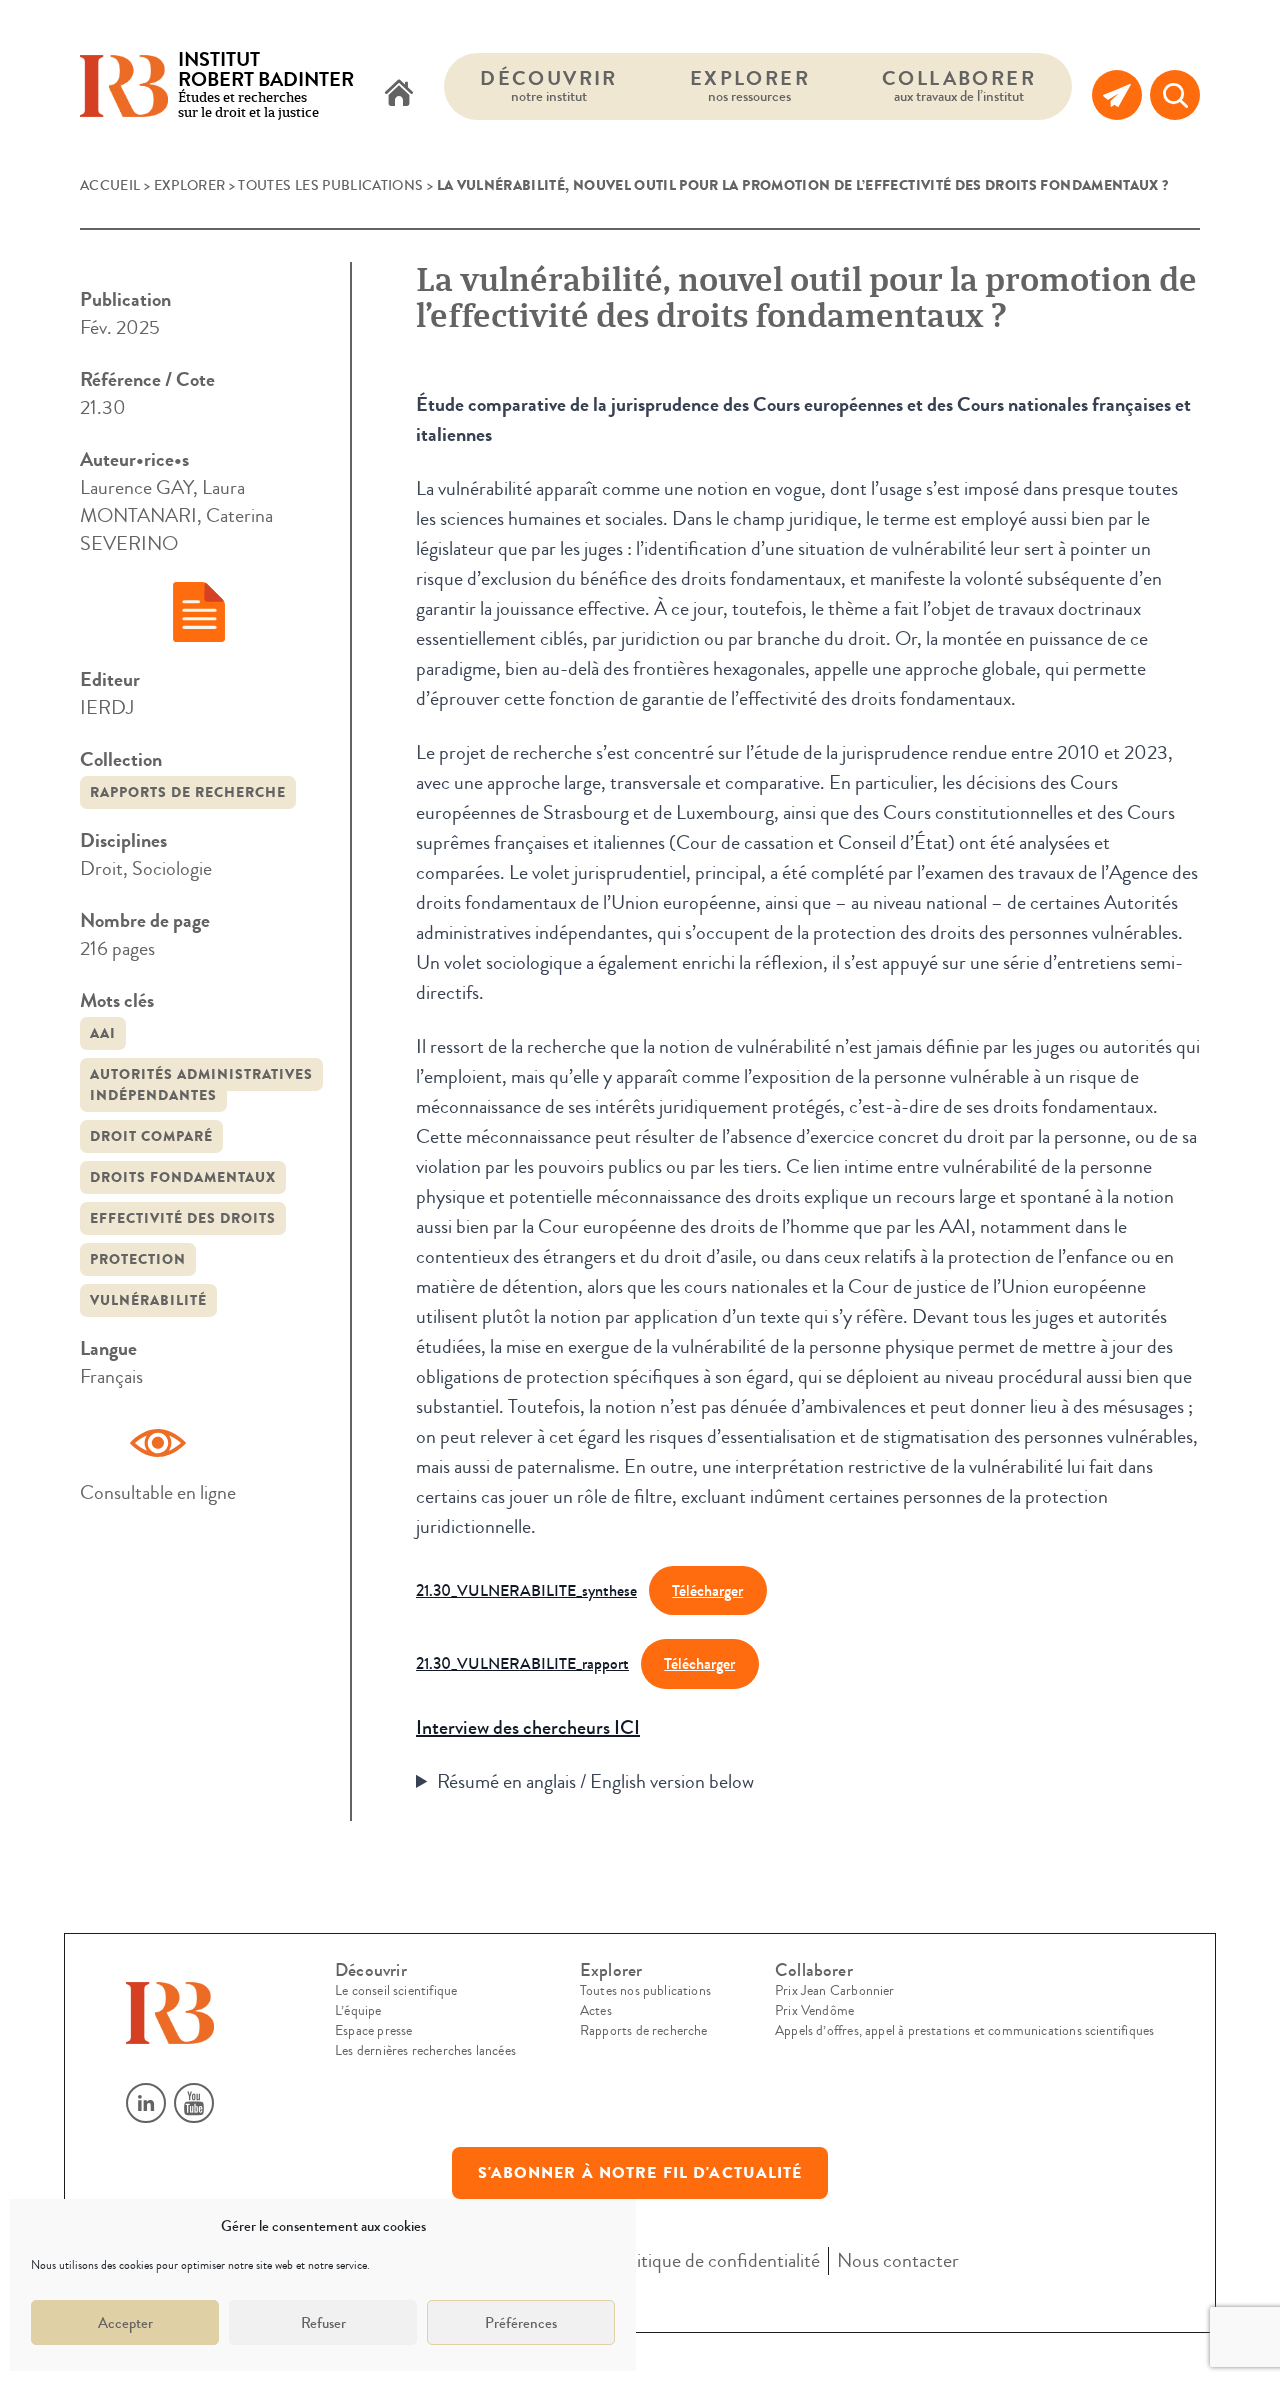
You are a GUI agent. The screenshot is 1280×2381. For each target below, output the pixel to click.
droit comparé (151, 1136)
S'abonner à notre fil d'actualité (640, 2173)
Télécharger (707, 1590)
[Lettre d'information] (1117, 95)
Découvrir (549, 85)
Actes (596, 2011)
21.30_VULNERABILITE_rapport (522, 1663)
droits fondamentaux (183, 1177)
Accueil (110, 186)
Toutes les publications (330, 186)
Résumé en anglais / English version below (595, 1781)
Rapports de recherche (188, 792)
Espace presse (373, 2031)
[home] (399, 95)
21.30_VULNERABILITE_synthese (526, 1590)
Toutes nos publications (645, 1991)
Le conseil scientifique (396, 1991)
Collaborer (959, 85)
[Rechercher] (1175, 95)
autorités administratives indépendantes (201, 1085)
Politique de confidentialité (716, 2260)
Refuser (323, 2323)
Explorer (750, 85)
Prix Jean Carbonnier (835, 1991)
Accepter (125, 2323)
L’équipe (358, 2011)
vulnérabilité (148, 1300)
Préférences (521, 2323)
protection (138, 1259)
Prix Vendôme (814, 2011)
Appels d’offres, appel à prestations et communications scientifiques (964, 2031)
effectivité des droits (183, 1218)
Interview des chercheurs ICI (528, 1727)
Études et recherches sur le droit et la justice (266, 86)
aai (103, 1033)
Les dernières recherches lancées (425, 2051)
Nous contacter (898, 2260)
